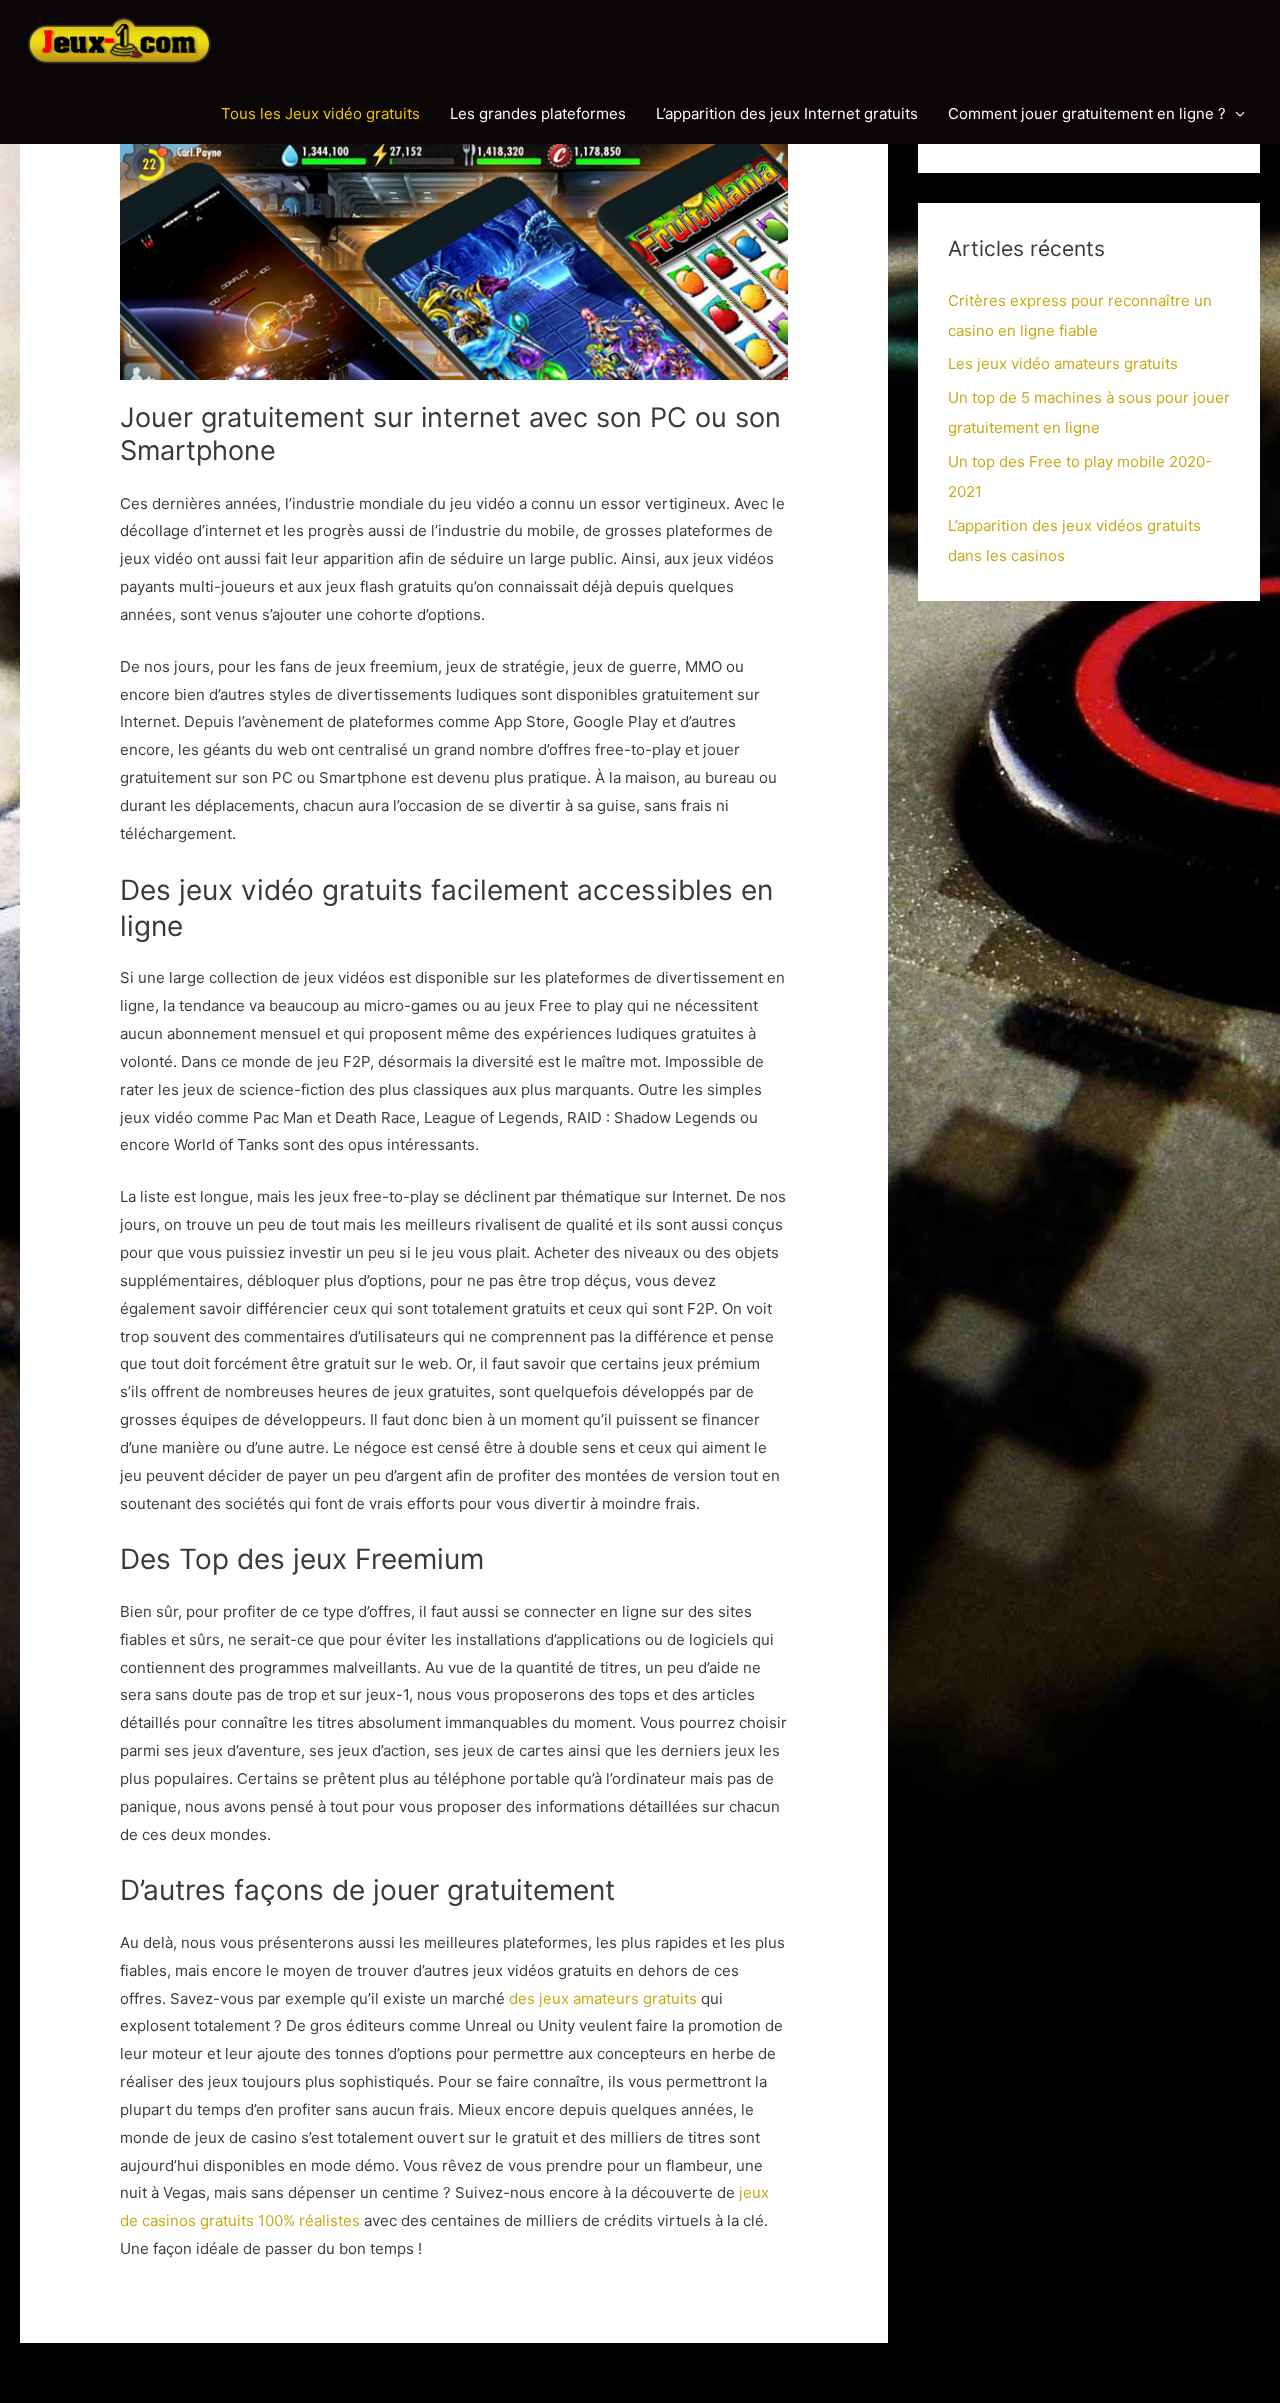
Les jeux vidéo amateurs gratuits (1063, 363)
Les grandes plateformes (538, 113)
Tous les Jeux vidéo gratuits (320, 113)
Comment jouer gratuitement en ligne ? (1087, 113)
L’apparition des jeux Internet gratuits (787, 113)
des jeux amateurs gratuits (603, 1998)
